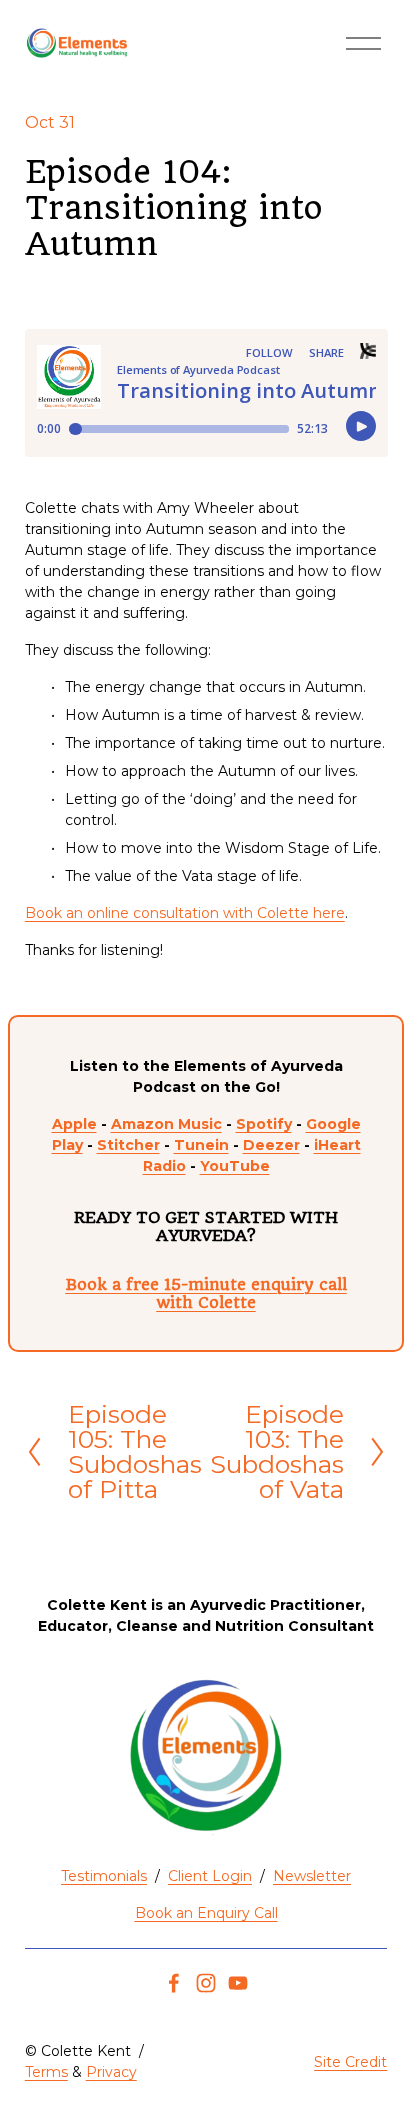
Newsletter (312, 1876)
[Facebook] (174, 1983)
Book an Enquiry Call (206, 1913)
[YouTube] (238, 1983)
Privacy (111, 2072)
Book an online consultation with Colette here (185, 913)
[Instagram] (206, 1983)
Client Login (210, 1876)
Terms (46, 2072)
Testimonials (104, 1876)
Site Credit (350, 2062)
